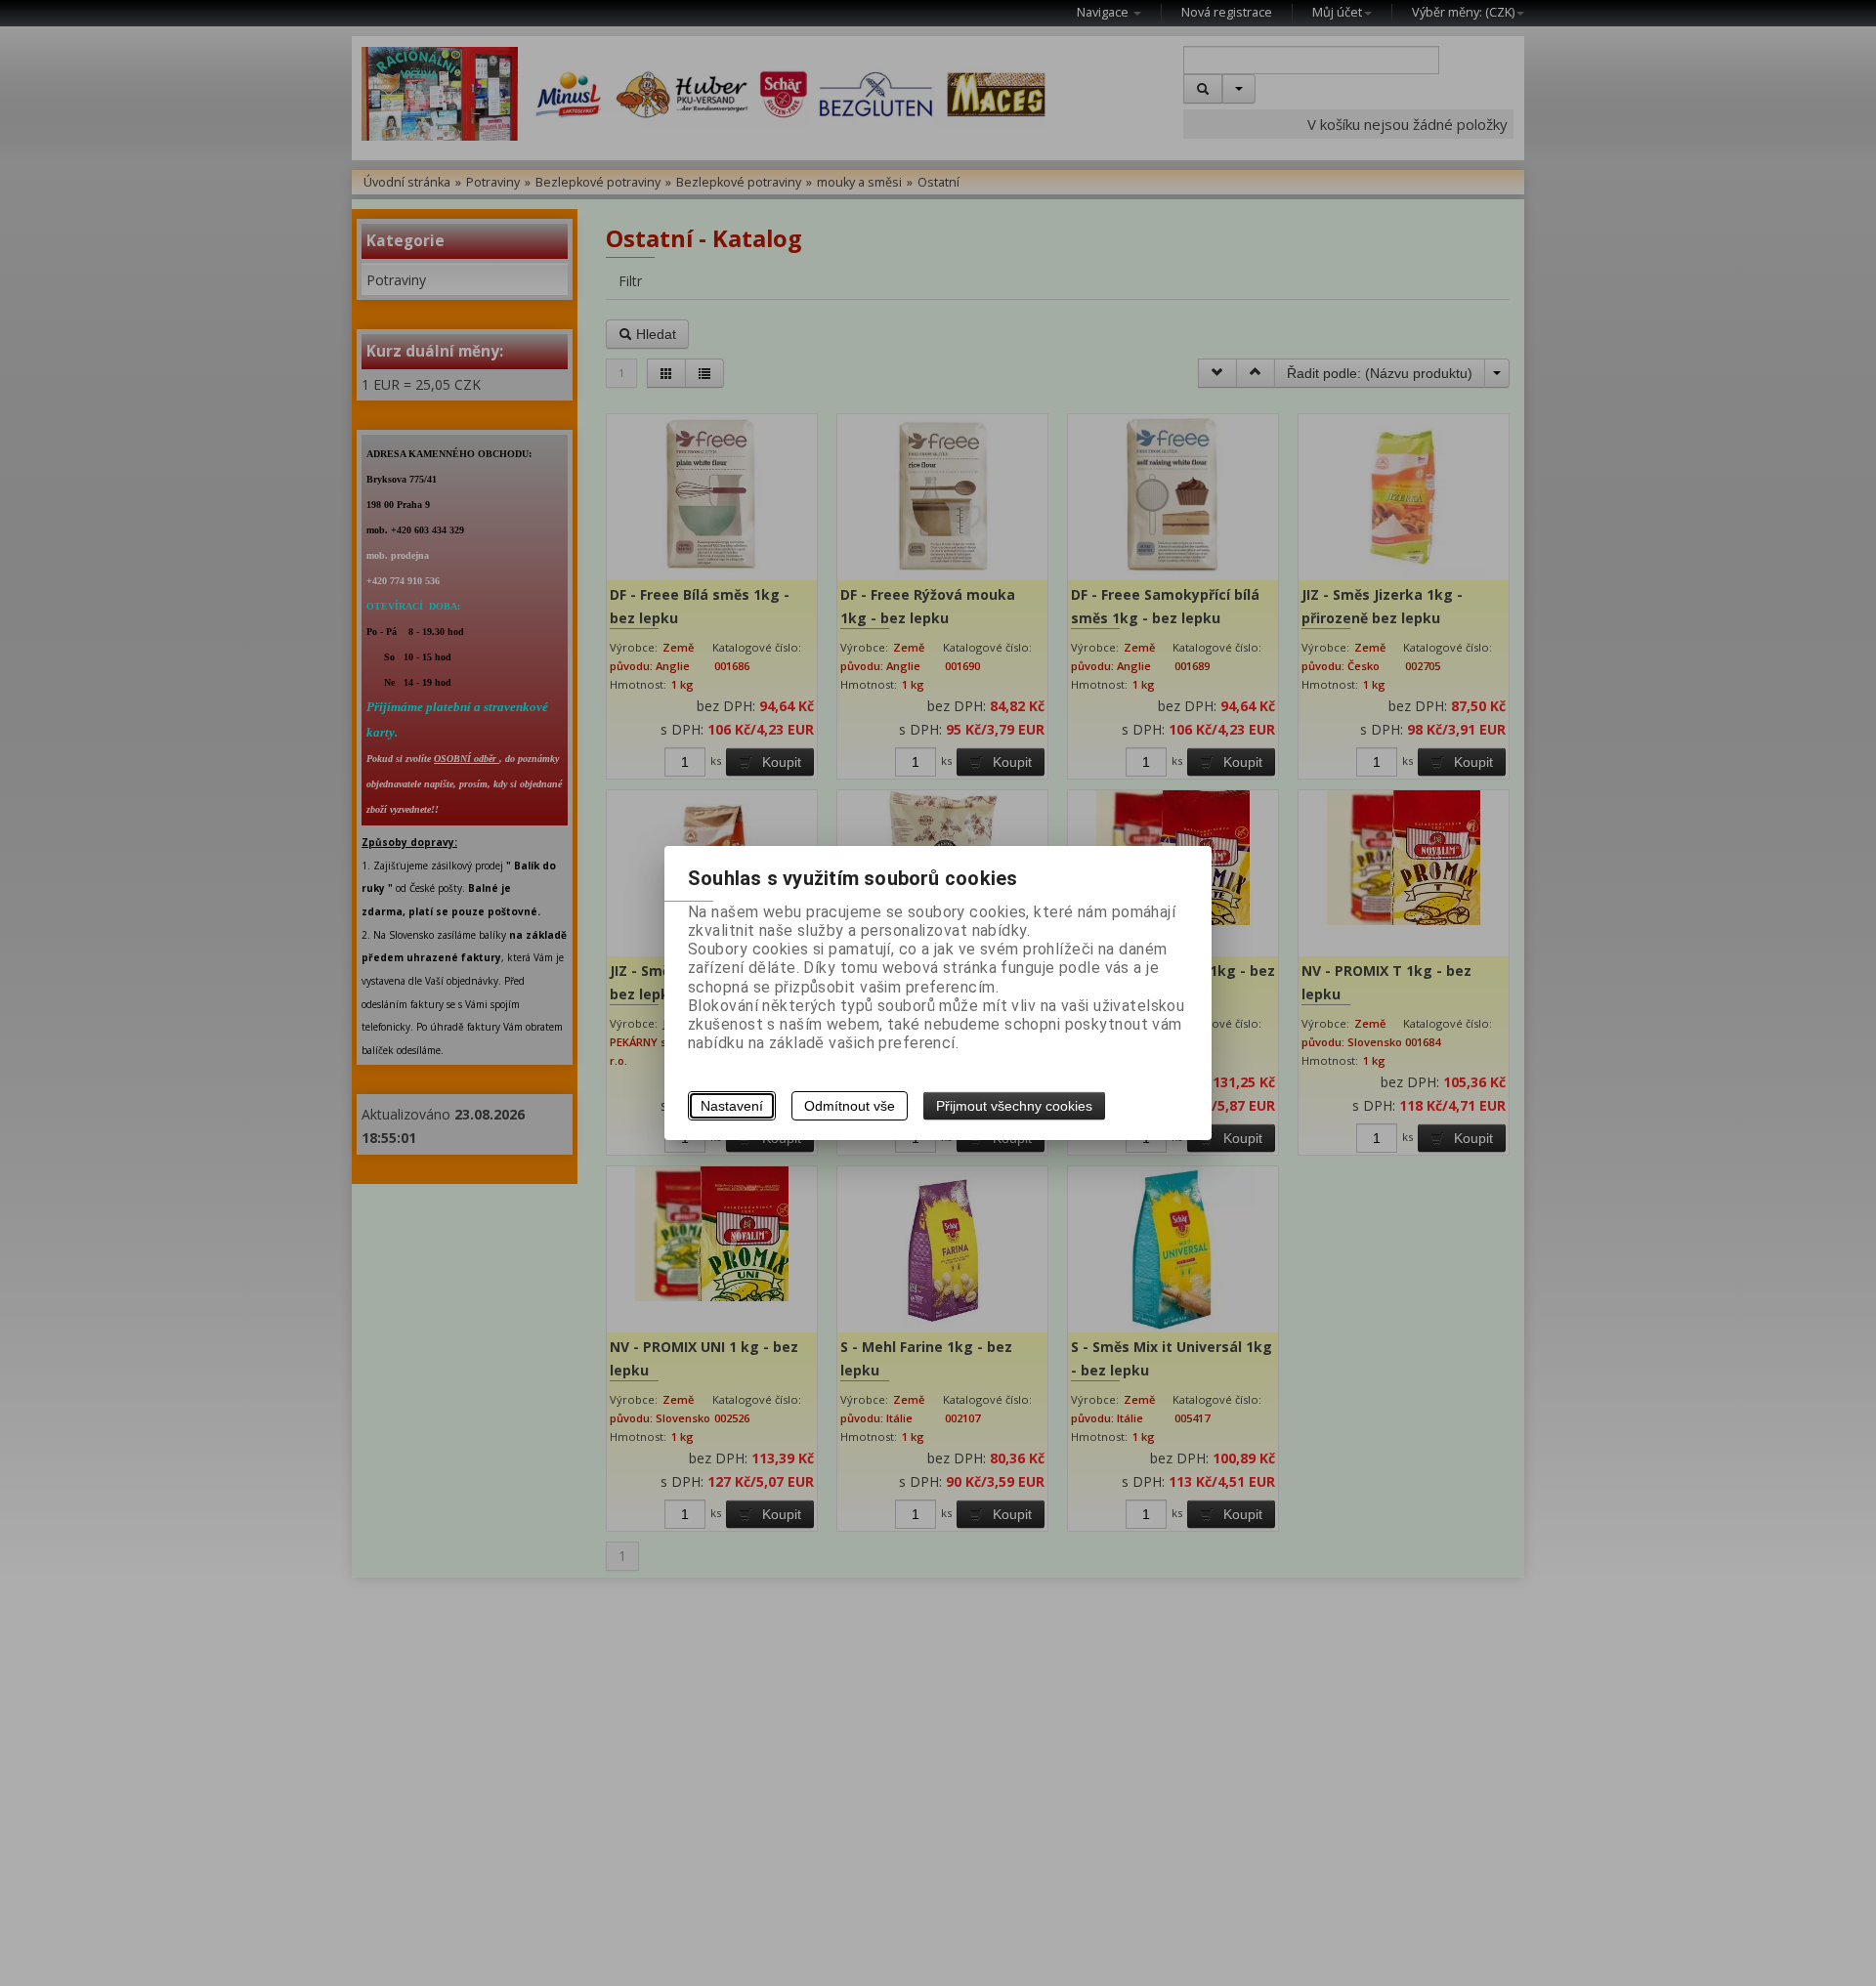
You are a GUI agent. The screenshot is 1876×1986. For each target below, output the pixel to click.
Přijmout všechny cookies (1014, 1106)
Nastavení (732, 1106)
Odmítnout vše (850, 1106)
